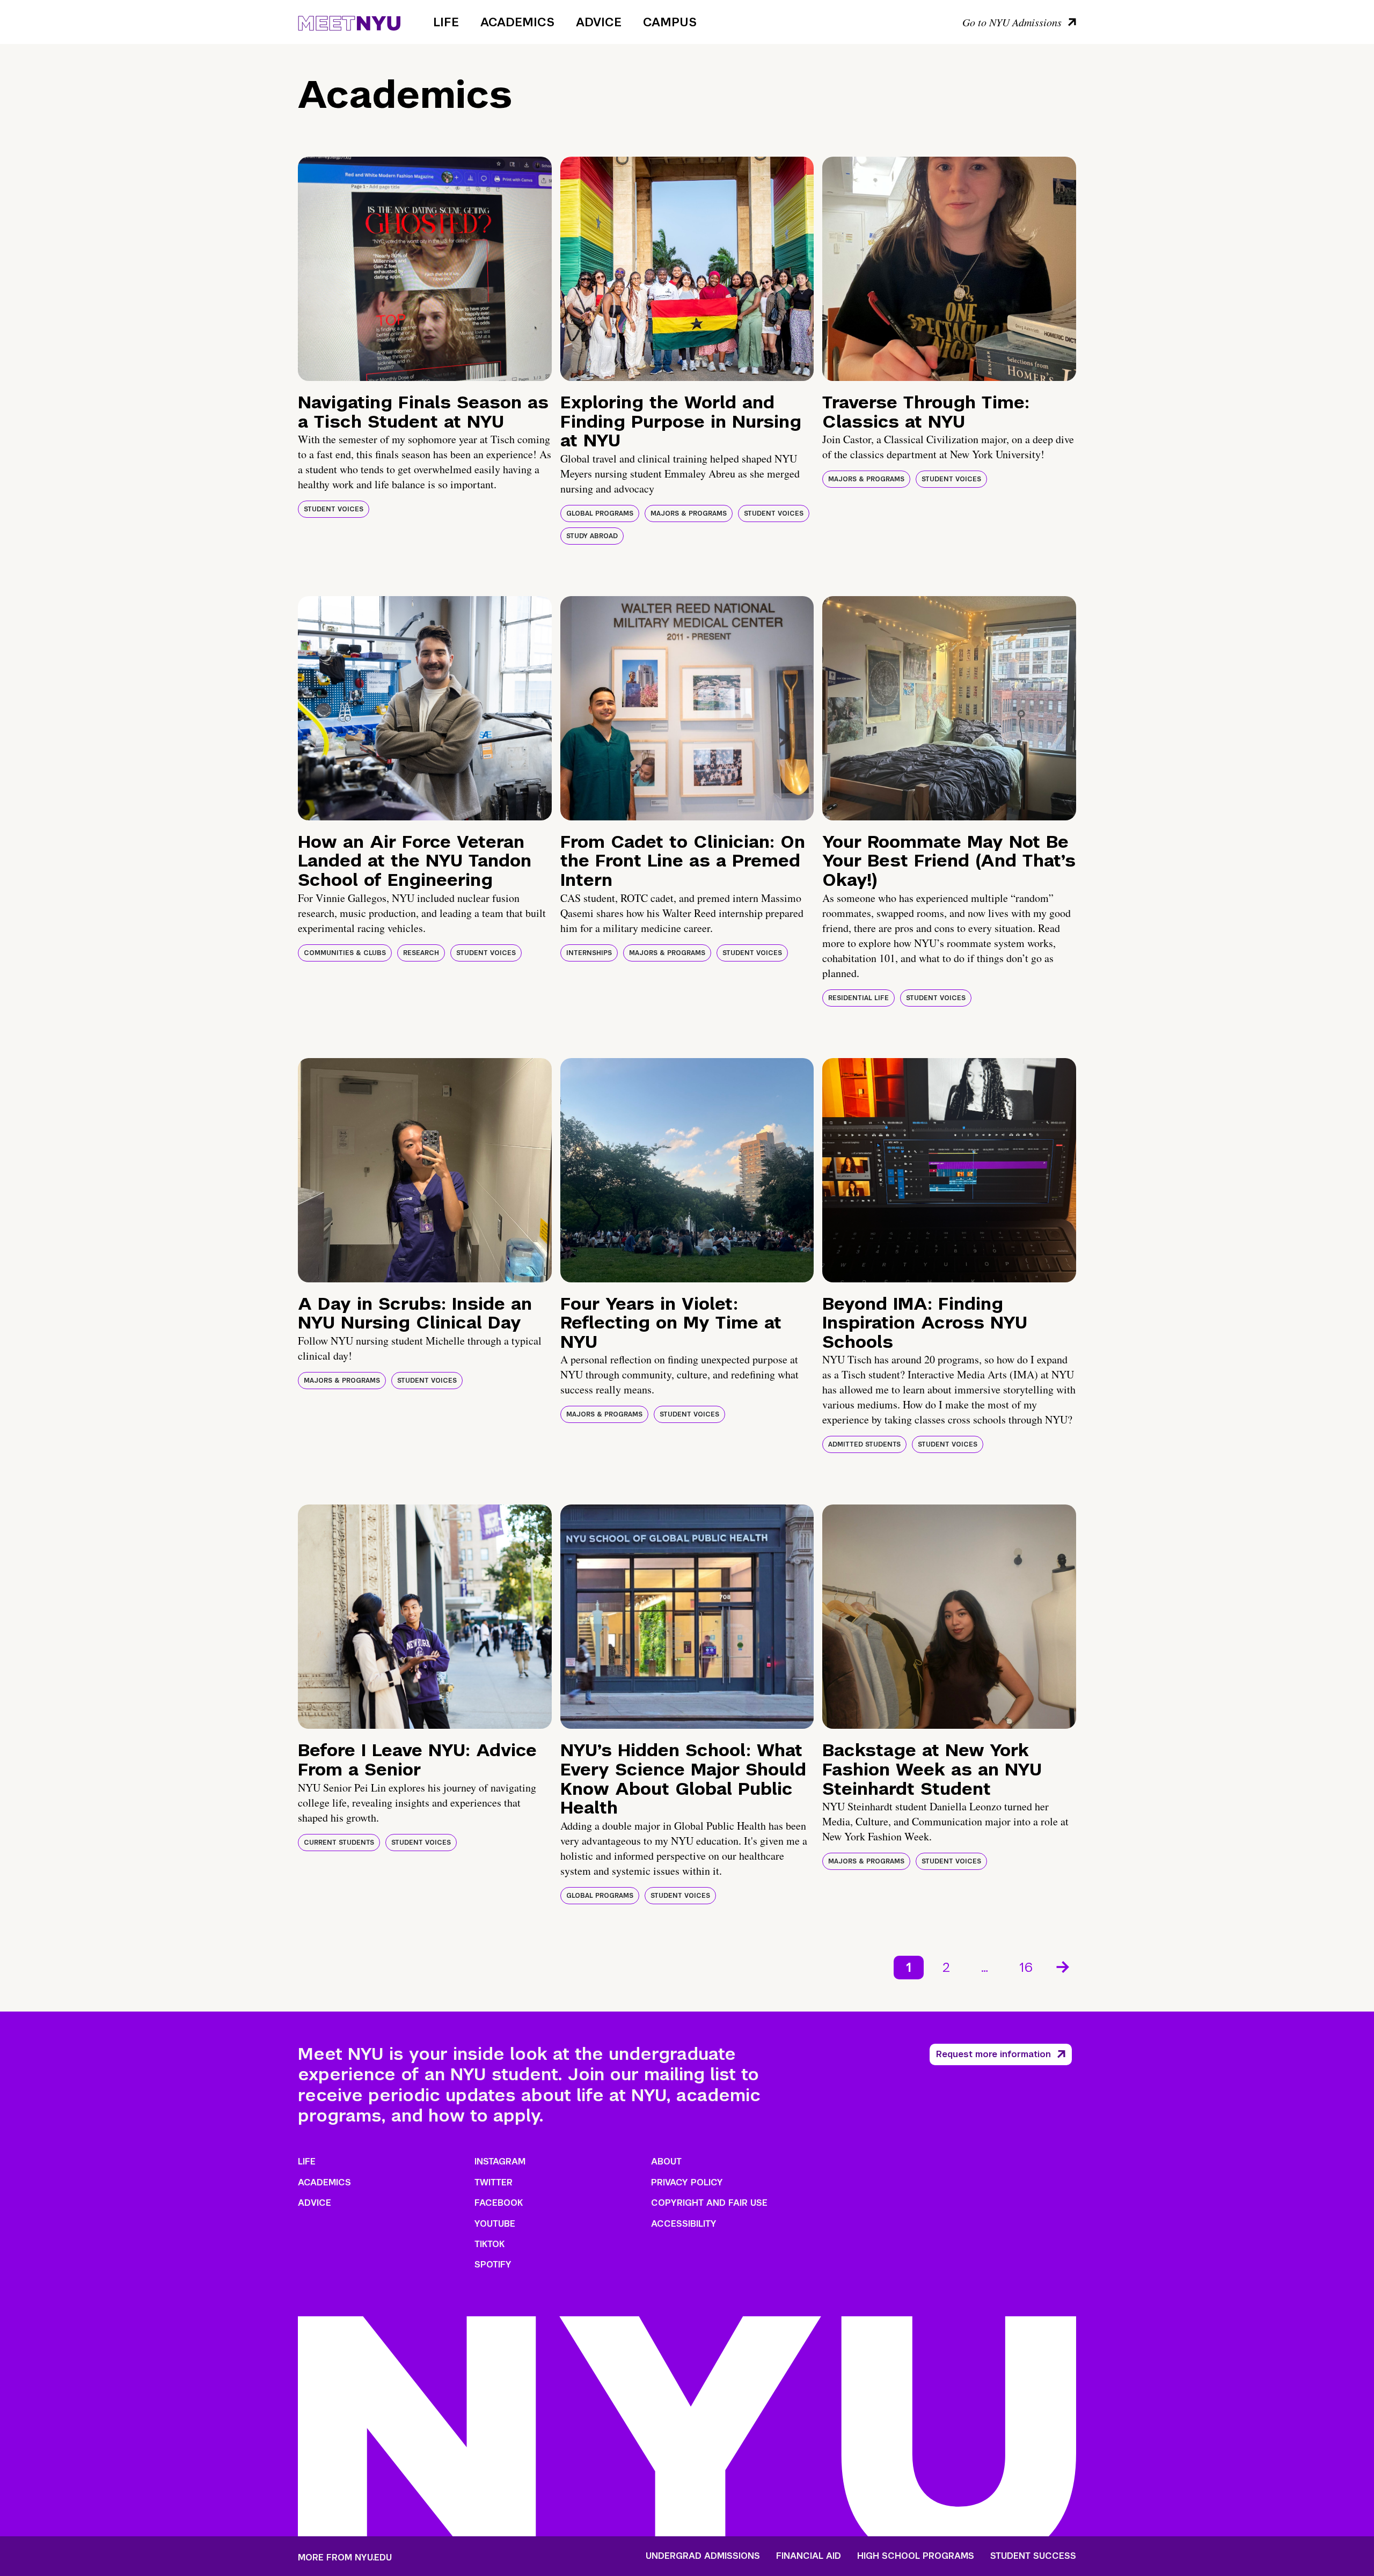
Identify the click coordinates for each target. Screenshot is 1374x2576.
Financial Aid (809, 2556)
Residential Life (858, 998)
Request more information (993, 2054)
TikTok (489, 2244)
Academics (517, 22)
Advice (599, 22)
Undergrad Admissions (703, 2556)
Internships (589, 953)
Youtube (495, 2224)
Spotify (493, 2265)
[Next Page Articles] (1064, 1966)
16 (1026, 1967)
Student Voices (334, 509)
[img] (425, 269)
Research (421, 953)
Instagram (500, 2162)
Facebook (499, 2203)
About (666, 2162)
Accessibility (684, 2224)
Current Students (339, 1843)
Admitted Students (864, 1444)
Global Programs (600, 513)
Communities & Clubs (345, 953)
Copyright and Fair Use (709, 2203)
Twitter (494, 2182)
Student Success (1033, 2556)
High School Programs (916, 2556)
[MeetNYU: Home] (349, 21)
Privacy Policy (687, 2182)
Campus (670, 22)
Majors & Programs (689, 513)
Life (446, 22)
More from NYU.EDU (345, 2557)
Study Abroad (592, 536)
